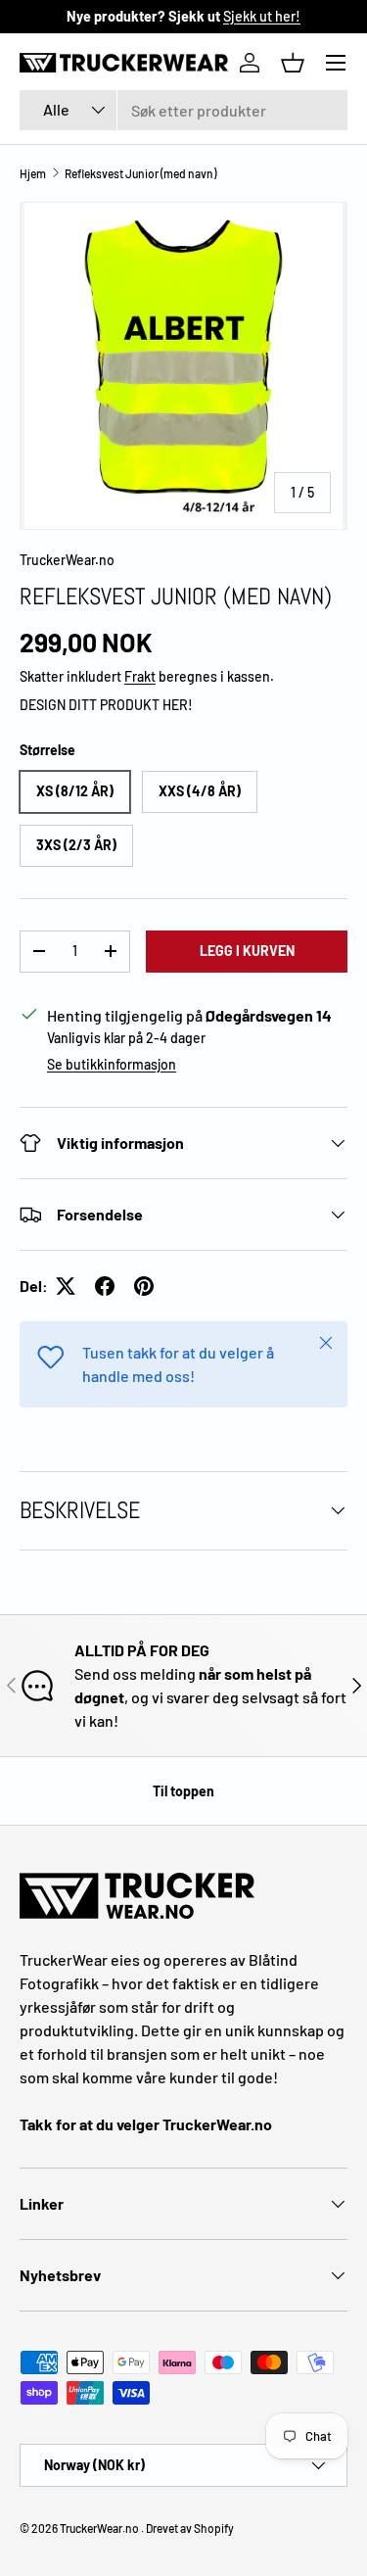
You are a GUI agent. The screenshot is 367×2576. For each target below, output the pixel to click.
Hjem (33, 173)
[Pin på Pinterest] (144, 1286)
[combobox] (183, 110)
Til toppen (183, 1791)
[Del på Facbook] (105, 1286)
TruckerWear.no (67, 560)
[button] (293, 63)
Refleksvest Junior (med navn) (140, 173)
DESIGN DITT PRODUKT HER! (106, 705)
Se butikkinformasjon (112, 1064)
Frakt (140, 676)
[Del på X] (66, 1286)
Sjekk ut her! (262, 16)
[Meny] (336, 63)
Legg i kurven (247, 951)
